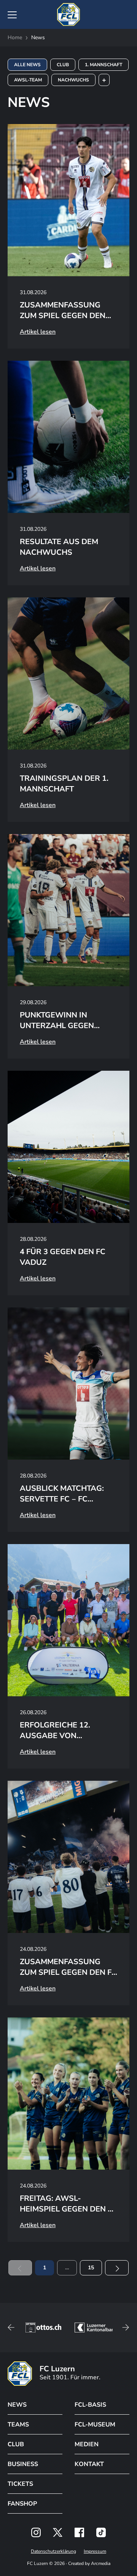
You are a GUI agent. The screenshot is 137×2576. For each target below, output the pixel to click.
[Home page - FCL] (68, 14)
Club (63, 65)
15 (91, 2268)
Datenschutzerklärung (53, 2551)
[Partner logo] (36, 2532)
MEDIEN (87, 2444)
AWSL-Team (28, 80)
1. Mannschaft (104, 65)
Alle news (27, 65)
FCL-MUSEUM (95, 2425)
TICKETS (20, 2484)
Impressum (95, 2551)
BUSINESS (23, 2464)
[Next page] (117, 2268)
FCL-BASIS (90, 2405)
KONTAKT (89, 2464)
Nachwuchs (73, 80)
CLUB (16, 2444)
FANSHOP (22, 2504)
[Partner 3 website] (44, 2328)
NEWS (17, 2405)
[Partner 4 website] (94, 2328)
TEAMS (18, 2425)
